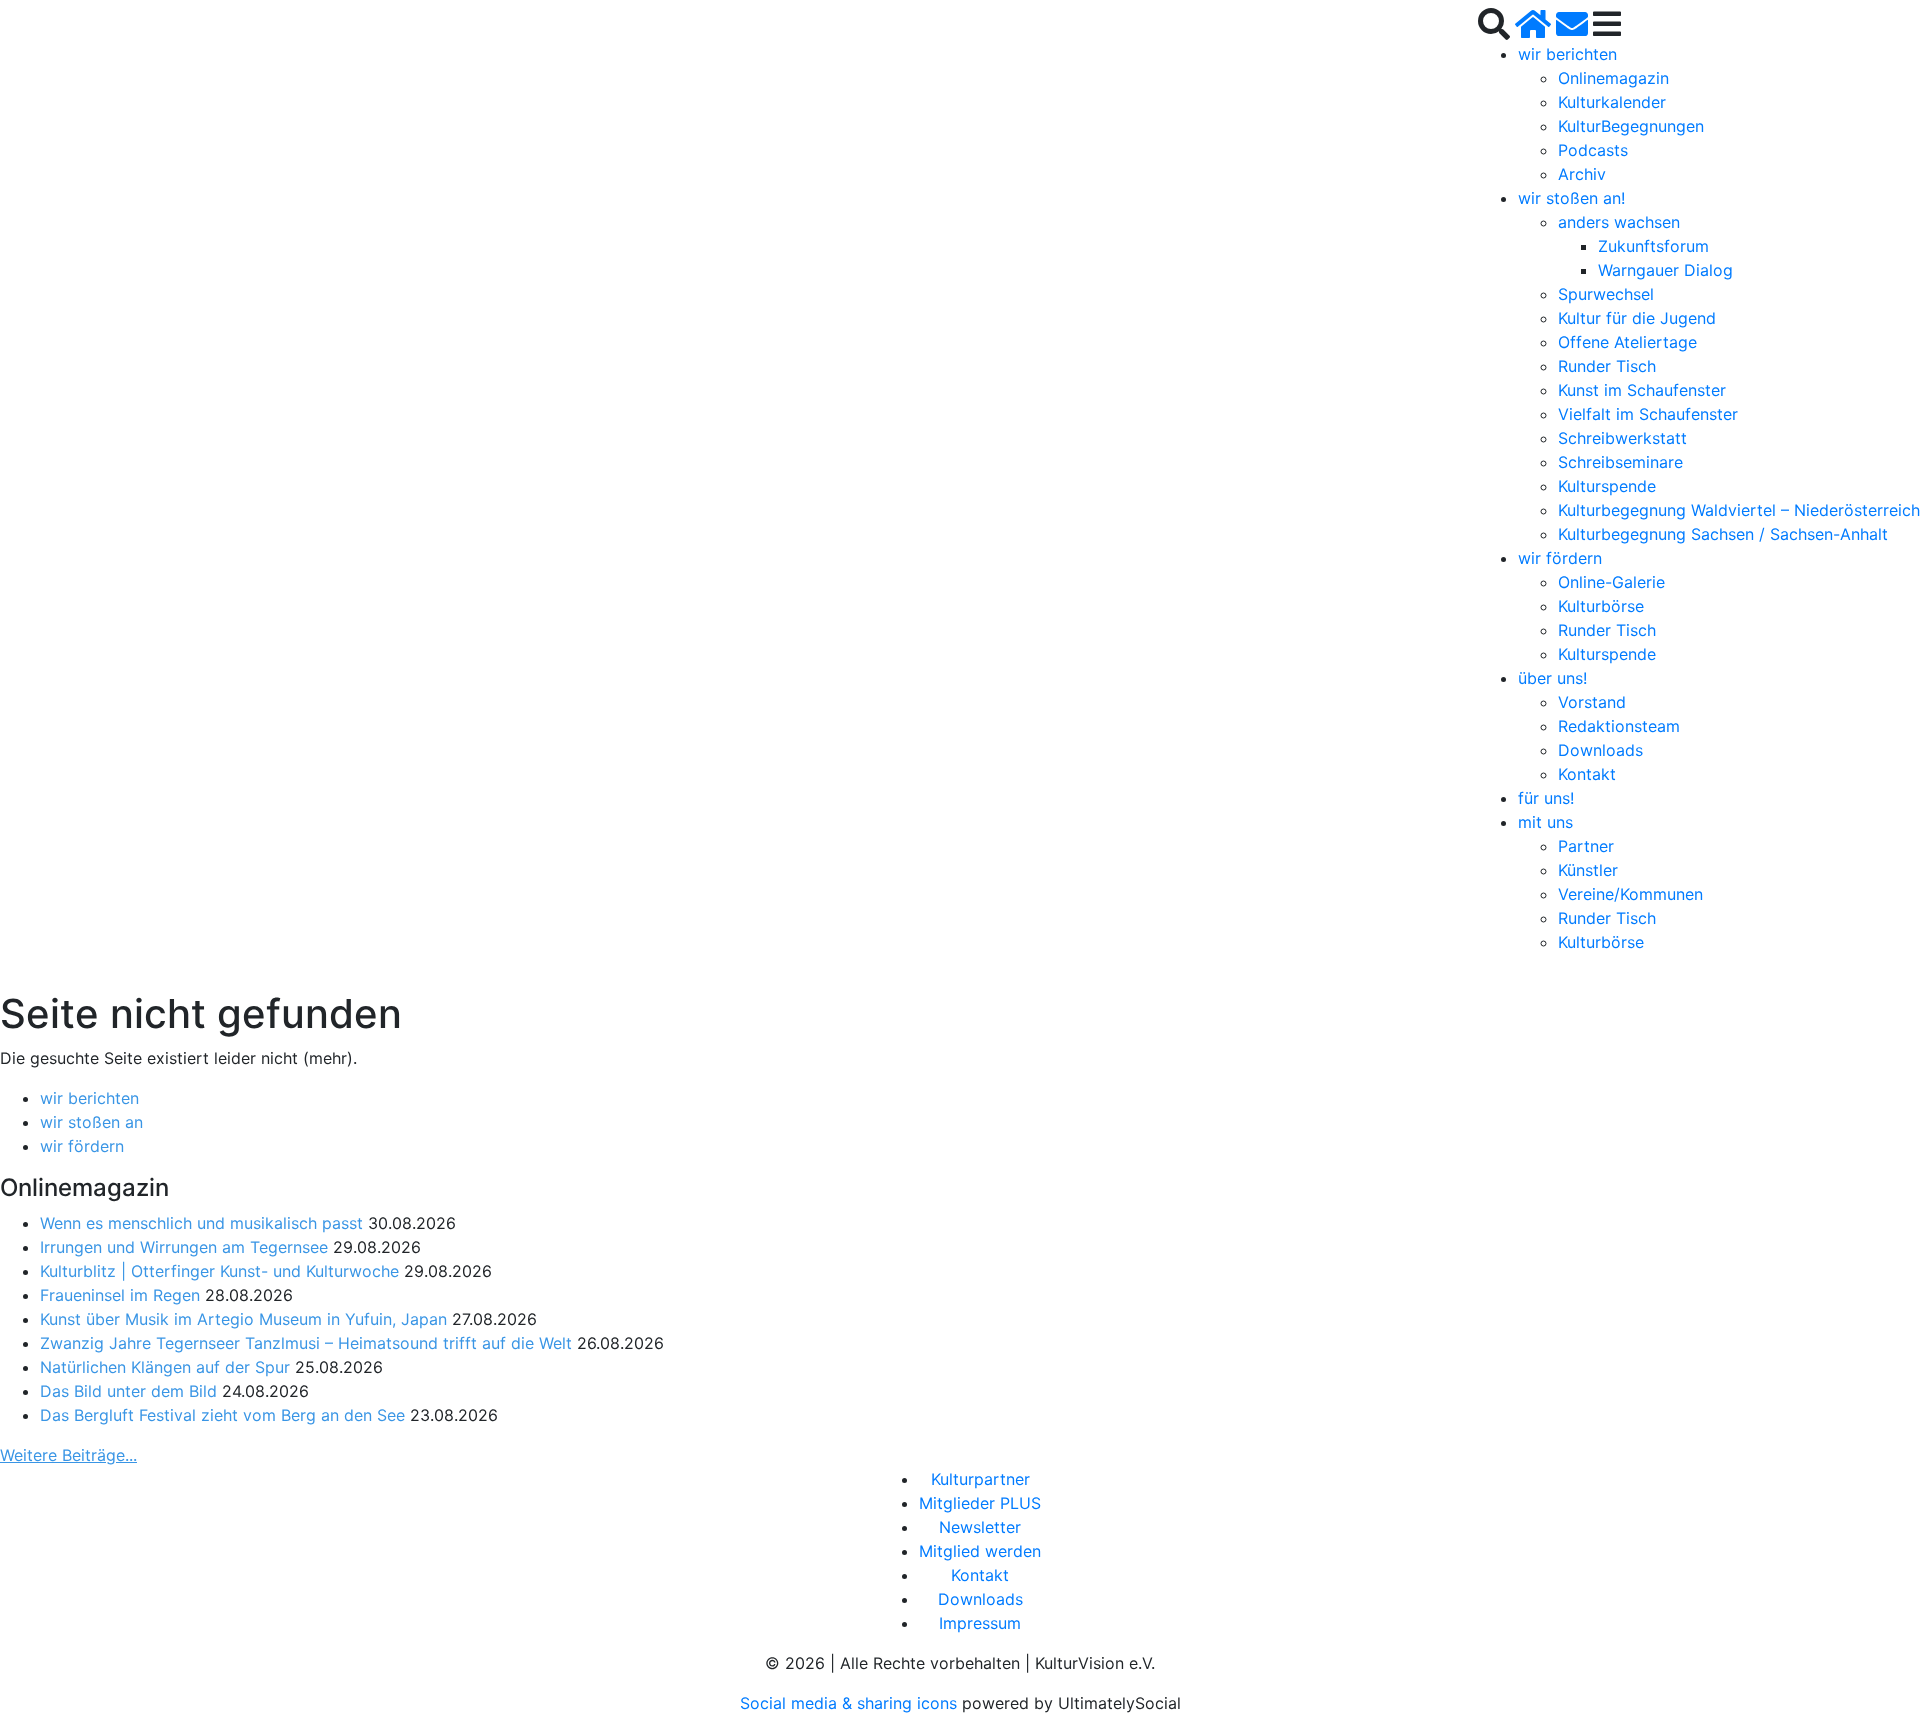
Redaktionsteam (1619, 726)
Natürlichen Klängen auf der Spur (165, 1367)
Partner (1586, 846)
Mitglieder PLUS (980, 1503)
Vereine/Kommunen (1630, 894)
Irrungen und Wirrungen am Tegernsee (184, 1247)
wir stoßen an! (1571, 198)
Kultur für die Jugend (1637, 318)
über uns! (1552, 678)
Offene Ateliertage (1627, 342)
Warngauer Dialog (1665, 270)
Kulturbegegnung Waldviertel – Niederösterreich (1739, 510)
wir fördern (1560, 558)
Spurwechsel (1606, 294)
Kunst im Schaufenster (1642, 390)
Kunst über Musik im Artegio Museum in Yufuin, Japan (243, 1319)
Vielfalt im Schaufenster (1648, 414)
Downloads (1600, 750)
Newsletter (980, 1527)
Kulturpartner (980, 1479)
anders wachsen (1619, 222)
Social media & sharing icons (851, 1703)
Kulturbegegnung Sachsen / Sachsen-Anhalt (1723, 534)
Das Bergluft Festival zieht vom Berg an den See (222, 1415)
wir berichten (1567, 54)
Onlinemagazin (1613, 78)
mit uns (1545, 822)
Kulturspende (1607, 486)
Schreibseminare (1620, 462)
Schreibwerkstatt (1622, 438)
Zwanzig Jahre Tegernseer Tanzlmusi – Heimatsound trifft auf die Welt (306, 1343)
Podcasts (1593, 150)
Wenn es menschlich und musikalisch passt (201, 1223)
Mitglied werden (980, 1551)
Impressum (980, 1623)
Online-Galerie (1611, 582)
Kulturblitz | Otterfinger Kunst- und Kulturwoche (219, 1271)
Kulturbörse (1601, 606)
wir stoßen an (91, 1122)
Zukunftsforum (1653, 246)
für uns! (1546, 798)
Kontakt (1587, 774)
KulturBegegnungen (1631, 126)
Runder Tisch (1607, 366)
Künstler (1588, 870)
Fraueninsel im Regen (120, 1295)
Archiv (1582, 174)
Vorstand (1592, 702)
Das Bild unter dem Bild (128, 1391)
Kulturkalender (1612, 102)
